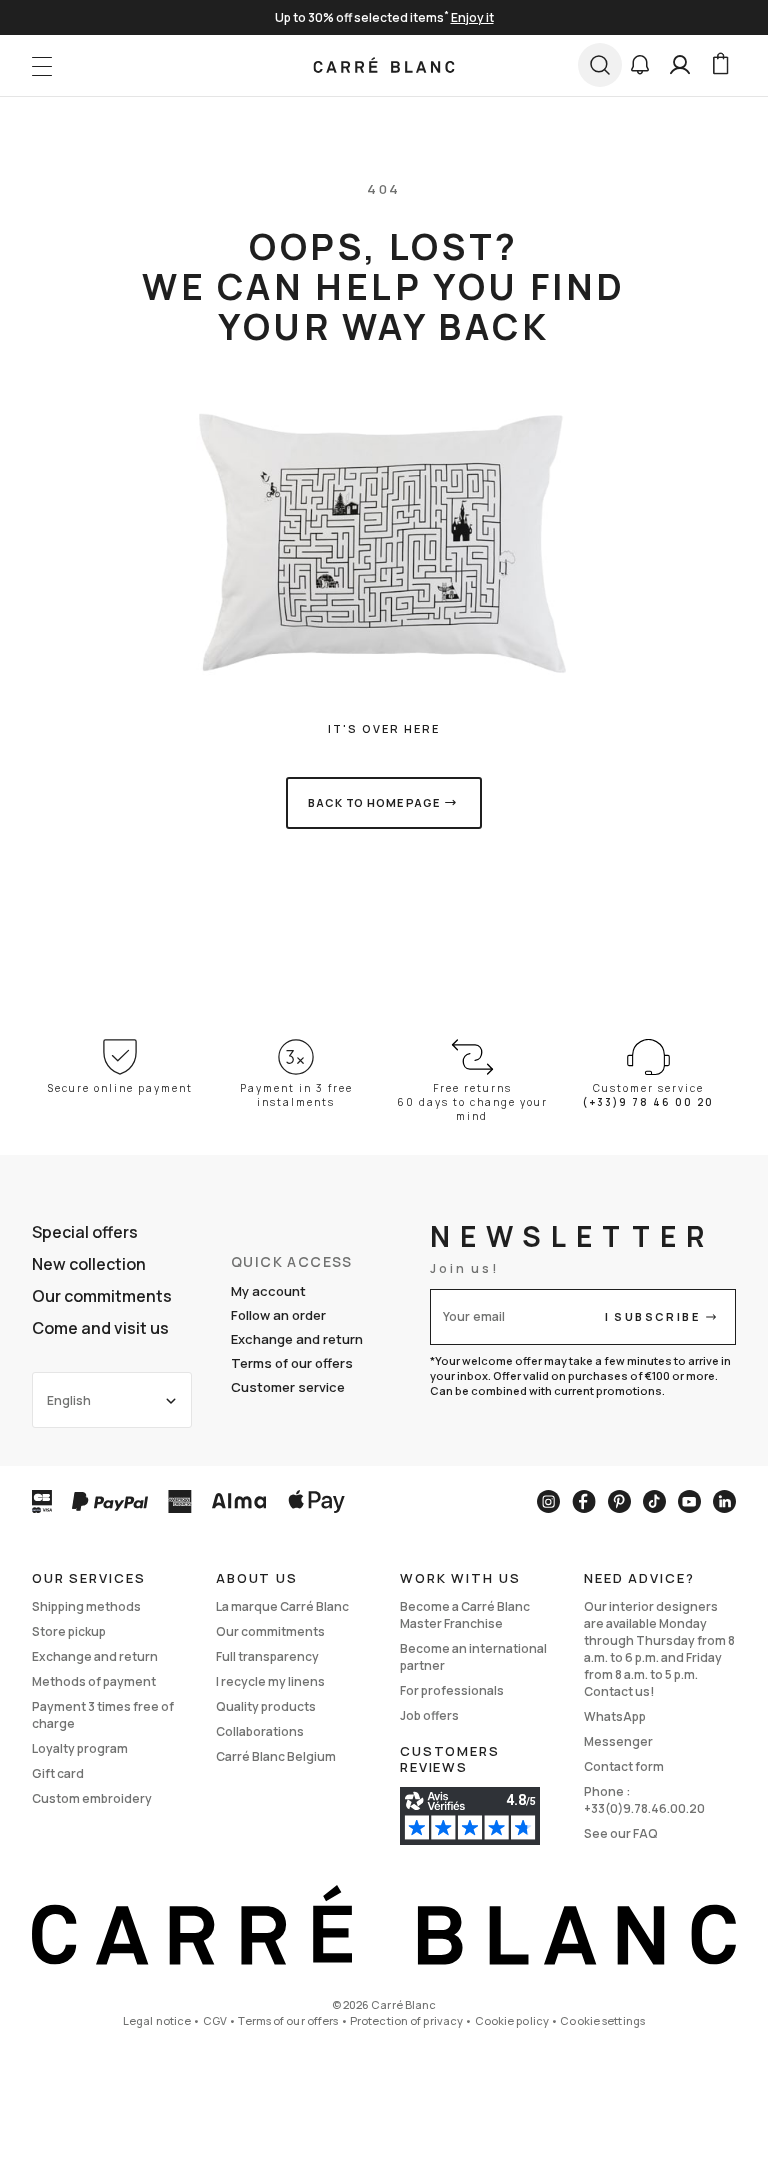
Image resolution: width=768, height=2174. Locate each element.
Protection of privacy (406, 2020)
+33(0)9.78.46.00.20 (644, 1808)
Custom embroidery (92, 1798)
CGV (215, 2020)
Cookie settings (602, 2020)
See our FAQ (621, 1833)
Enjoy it (472, 17)
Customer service (288, 1387)
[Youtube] (689, 1501)
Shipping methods (86, 1606)
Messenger (618, 1741)
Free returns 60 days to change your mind (472, 1102)
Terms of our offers (292, 1363)
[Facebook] (584, 1501)
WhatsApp (615, 1716)
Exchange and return (297, 1339)
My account (268, 1291)
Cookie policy (512, 2020)
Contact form (624, 1766)
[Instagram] (548, 1501)
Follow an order (278, 1315)
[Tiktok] (654, 1501)
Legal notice (157, 2020)
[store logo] (384, 65)
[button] (640, 65)
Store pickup (69, 1631)
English (69, 1400)
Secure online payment (120, 1088)
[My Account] (680, 65)
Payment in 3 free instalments (296, 1095)
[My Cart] (720, 65)
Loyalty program (80, 1748)
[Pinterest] (619, 1501)
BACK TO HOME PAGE (373, 802)
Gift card (58, 1773)
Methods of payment (94, 1681)
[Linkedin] (724, 1501)
